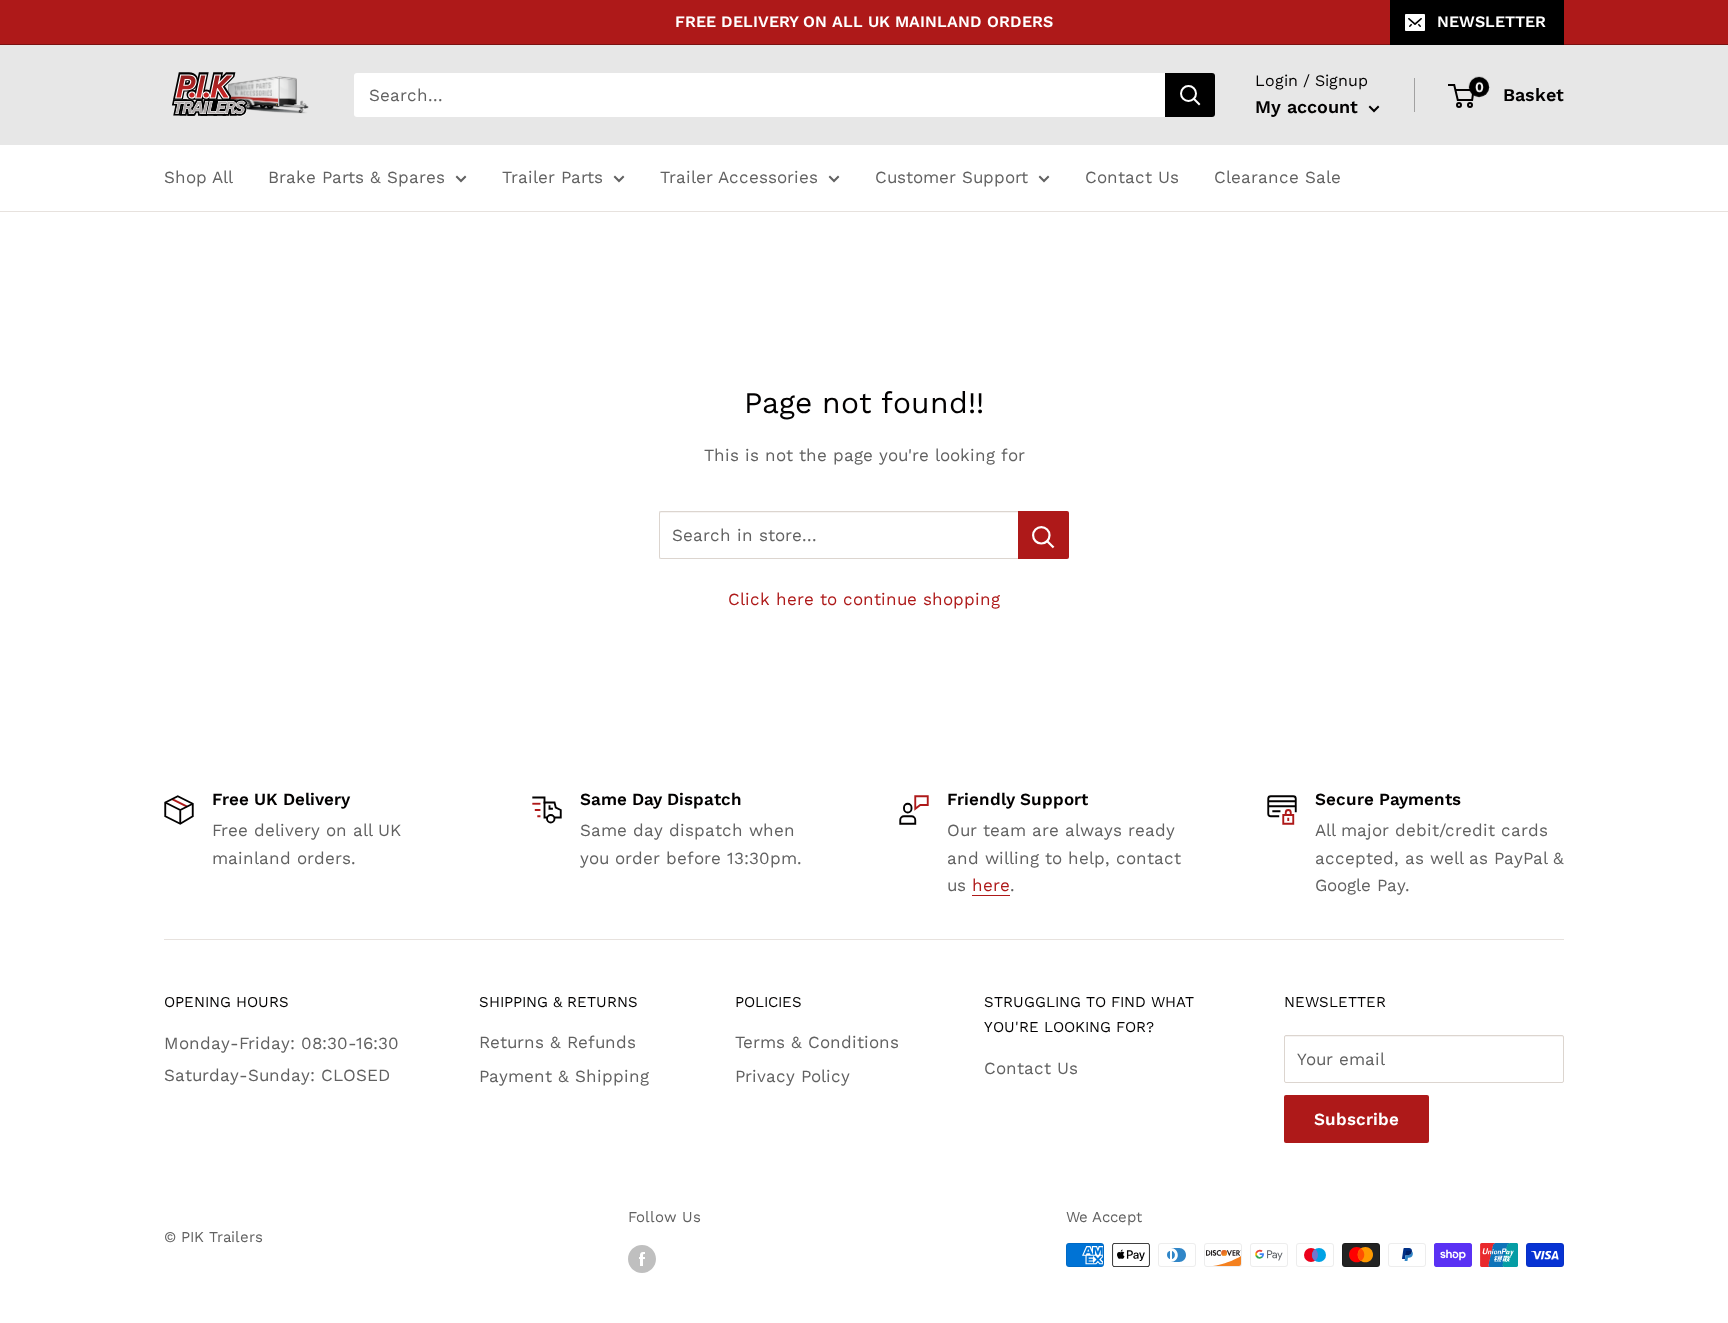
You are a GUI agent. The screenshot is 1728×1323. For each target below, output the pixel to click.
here (991, 885)
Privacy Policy (792, 1076)
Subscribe (1356, 1119)
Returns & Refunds (557, 1042)
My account (1309, 106)
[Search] (1190, 95)
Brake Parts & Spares (356, 177)
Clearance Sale (1277, 177)
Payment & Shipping (564, 1076)
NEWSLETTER (1491, 21)
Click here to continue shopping (864, 599)
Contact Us (1132, 177)
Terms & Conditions (817, 1042)
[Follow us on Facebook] (642, 1257)
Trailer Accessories (739, 177)
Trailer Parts (552, 177)
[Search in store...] (1043, 535)
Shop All (198, 177)
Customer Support (951, 177)
